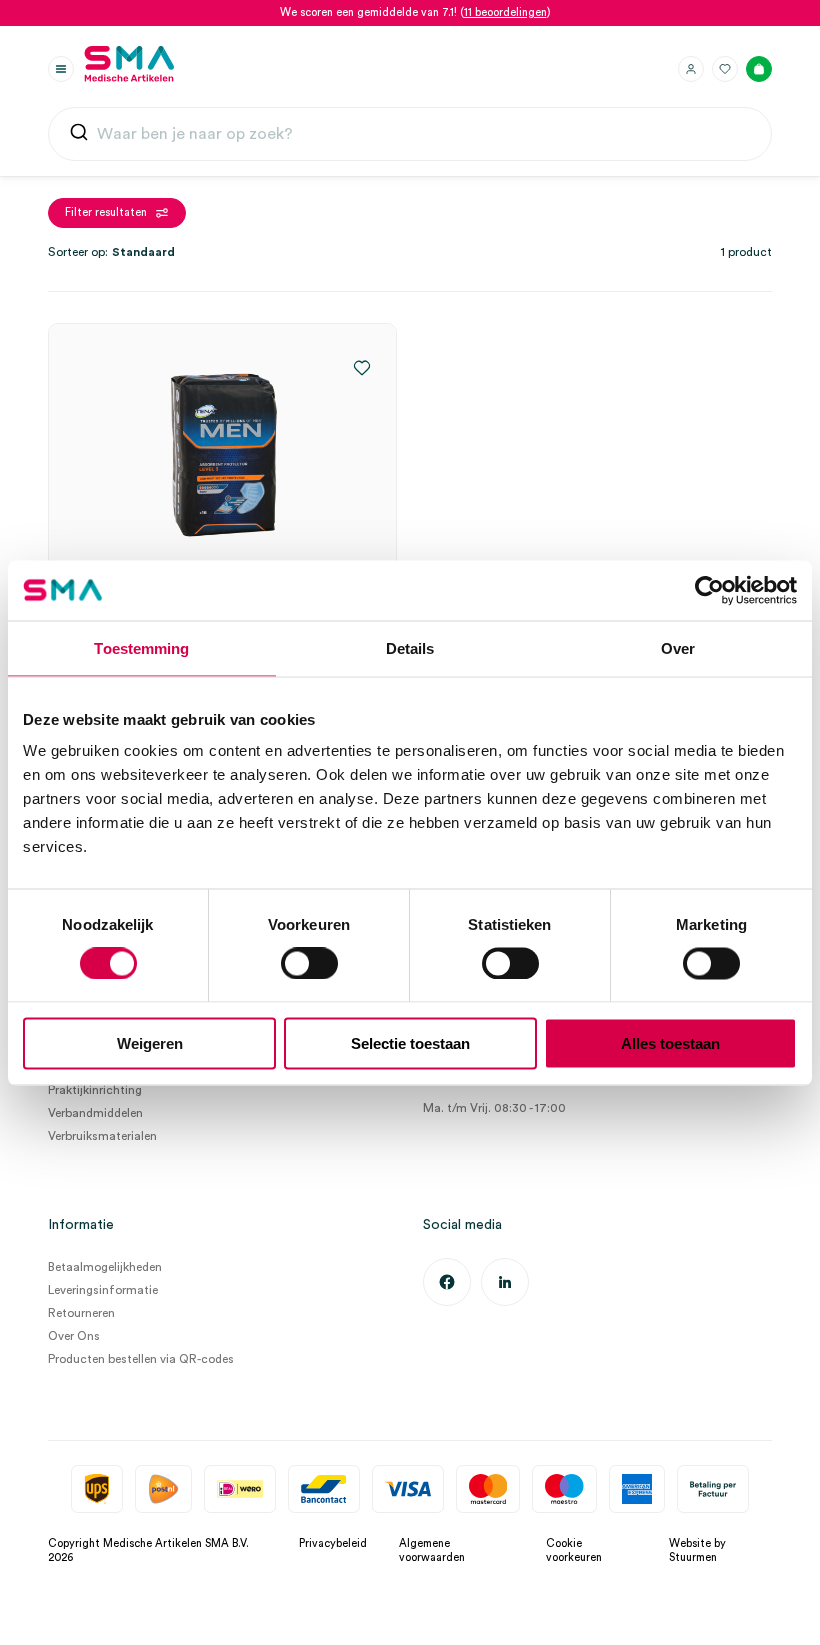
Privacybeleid (333, 1543)
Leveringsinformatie (103, 1290)
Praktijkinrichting (95, 1090)
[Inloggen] (691, 69)
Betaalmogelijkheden (105, 1267)
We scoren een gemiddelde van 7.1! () (415, 12)
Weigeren (150, 1043)
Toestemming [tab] (141, 647)
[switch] (309, 963)
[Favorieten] (725, 69)
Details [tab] (410, 647)
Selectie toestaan (410, 1043)
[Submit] (79, 136)
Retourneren (81, 1313)
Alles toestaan (670, 1043)
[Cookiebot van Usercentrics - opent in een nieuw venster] (709, 590)
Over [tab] (678, 647)
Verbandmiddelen (95, 1113)
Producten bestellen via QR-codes (141, 1359)
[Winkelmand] (759, 69)
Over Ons (74, 1336)
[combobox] (410, 134)
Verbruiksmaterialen (102, 1136)
